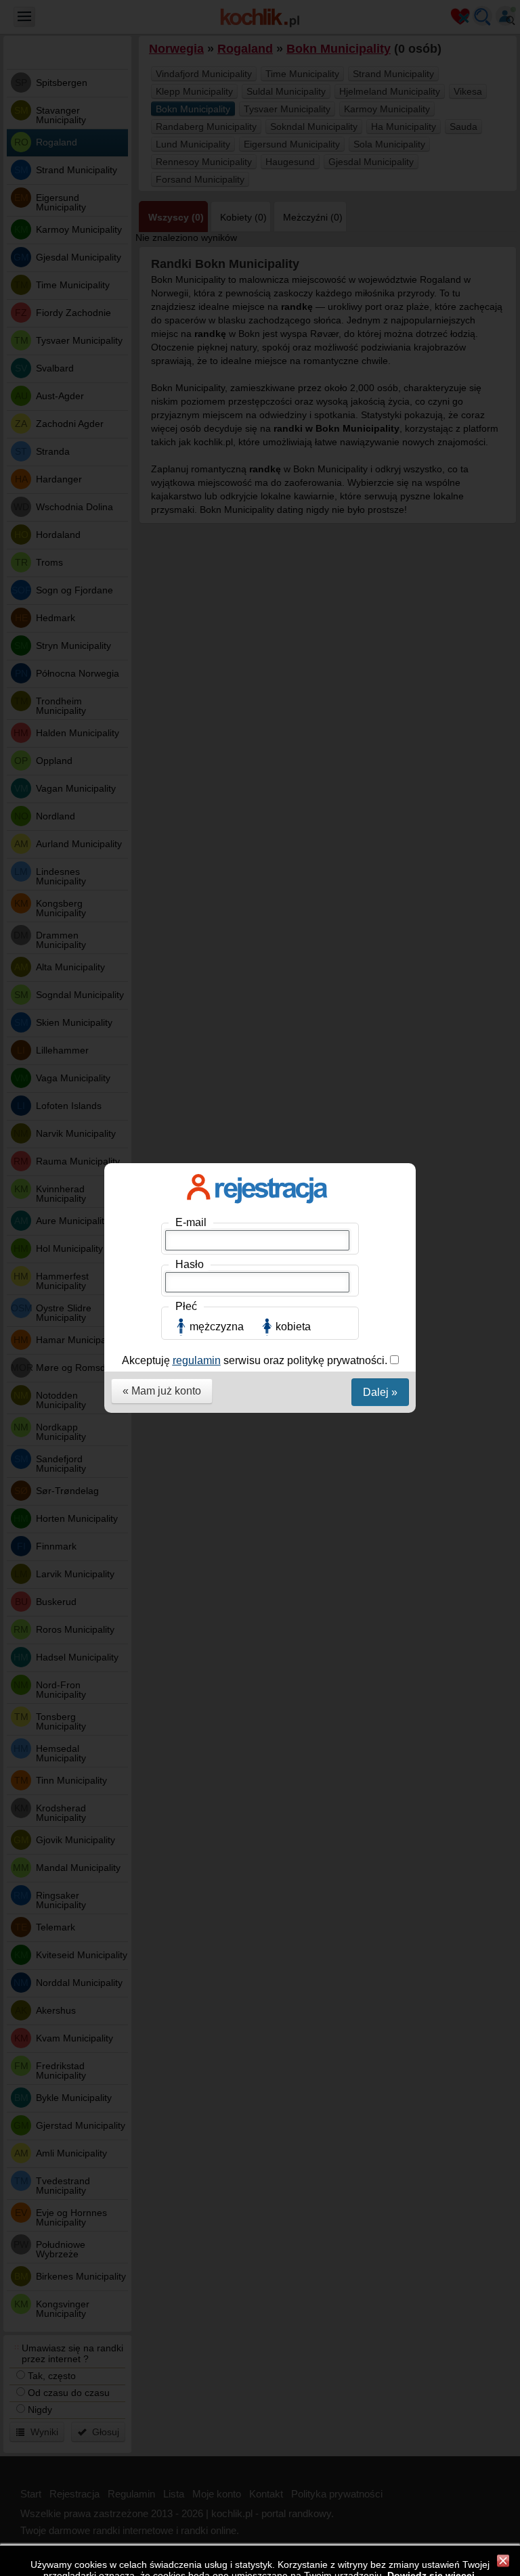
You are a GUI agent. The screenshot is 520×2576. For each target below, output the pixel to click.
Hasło (190, 1264)
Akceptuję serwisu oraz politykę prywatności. (256, 1360)
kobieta (293, 1327)
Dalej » (380, 1392)
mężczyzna (217, 1327)
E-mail (191, 1222)
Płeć (186, 1306)
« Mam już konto (162, 1391)
